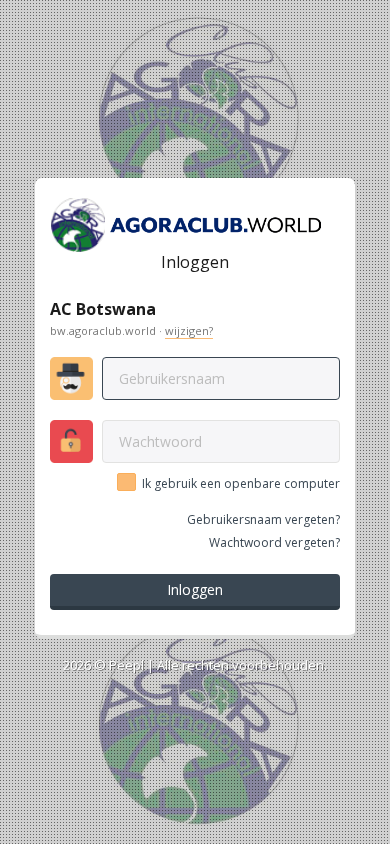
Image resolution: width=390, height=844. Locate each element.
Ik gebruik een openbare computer (241, 484)
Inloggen (195, 589)
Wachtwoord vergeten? (274, 542)
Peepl (126, 665)
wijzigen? (189, 330)
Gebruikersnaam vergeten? (263, 519)
